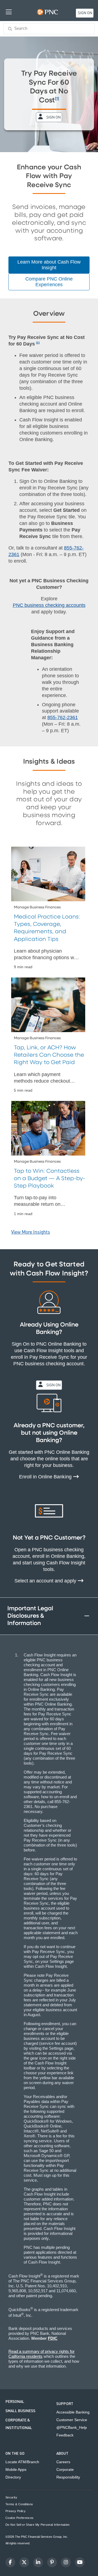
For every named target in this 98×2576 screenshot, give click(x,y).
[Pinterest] (52, 2562)
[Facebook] (10, 2562)
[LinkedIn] (38, 2562)
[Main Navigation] (9, 12)
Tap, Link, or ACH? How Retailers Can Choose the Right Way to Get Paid (49, 1055)
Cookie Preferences (19, 2518)
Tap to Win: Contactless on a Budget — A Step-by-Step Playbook (49, 1179)
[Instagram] (66, 2562)
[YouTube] (80, 2562)
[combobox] (49, 29)
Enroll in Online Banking (46, 1477)
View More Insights (31, 1232)
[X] (24, 2562)
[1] (57, 99)
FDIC (53, 2338)
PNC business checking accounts (49, 605)
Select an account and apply (46, 1581)
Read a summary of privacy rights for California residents (42, 2354)
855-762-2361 (63, 717)
